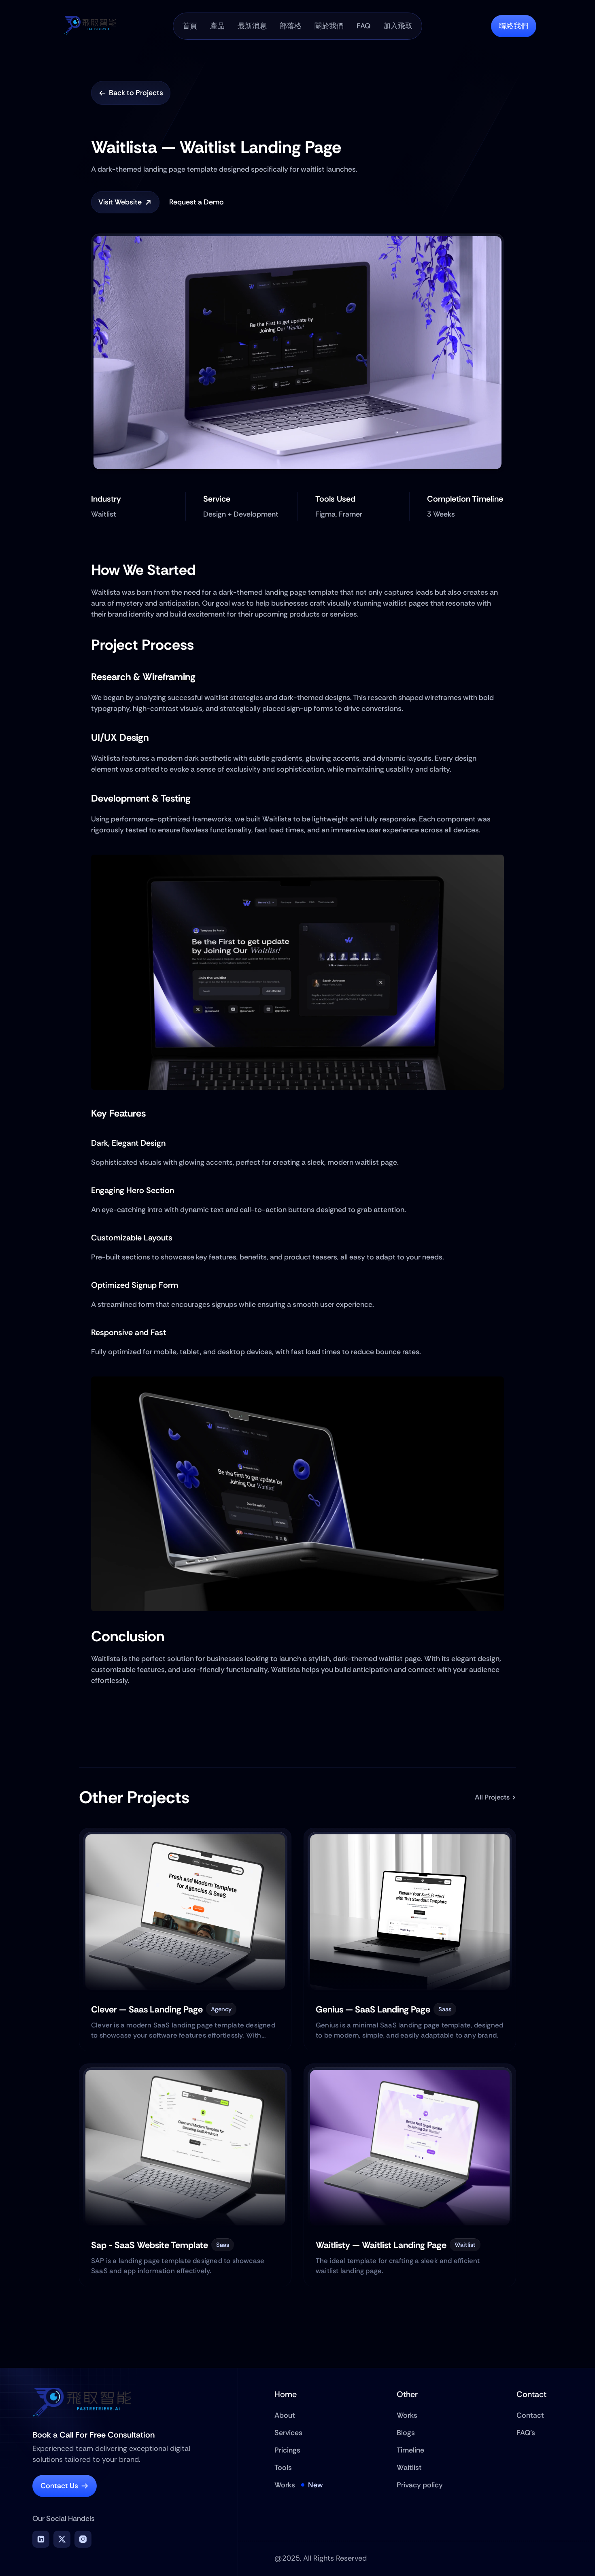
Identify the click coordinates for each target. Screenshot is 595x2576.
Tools (283, 2468)
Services (288, 2433)
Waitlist (409, 2468)
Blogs (406, 2433)
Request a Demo (197, 202)
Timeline (410, 2450)
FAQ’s (526, 2433)
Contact (530, 2415)
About (285, 2415)
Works (285, 2485)
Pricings (287, 2450)
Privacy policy (420, 2485)
